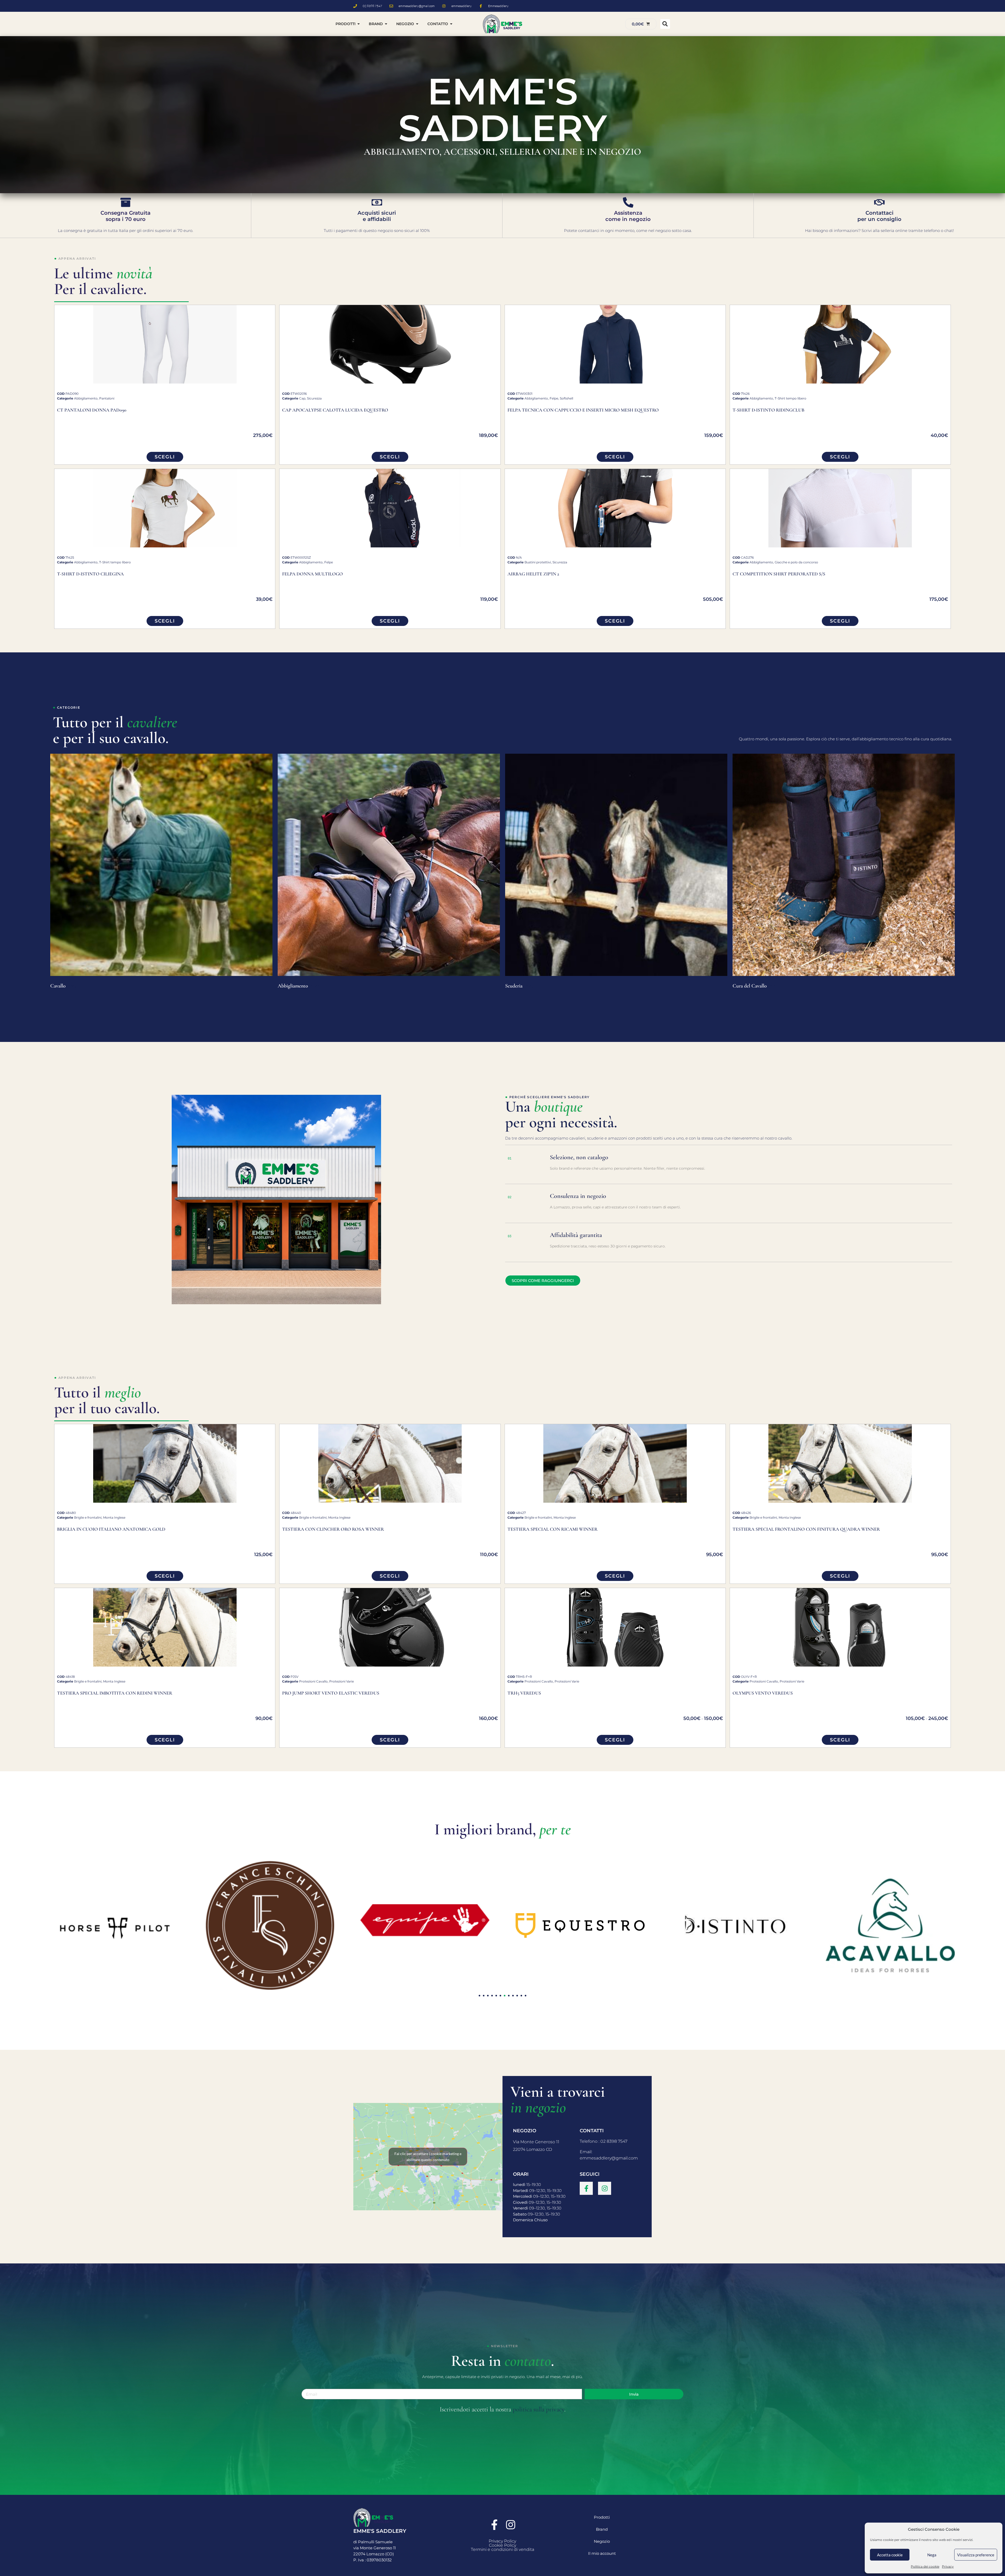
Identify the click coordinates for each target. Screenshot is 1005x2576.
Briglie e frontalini (88, 1517)
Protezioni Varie (342, 1681)
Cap (302, 398)
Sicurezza (314, 398)
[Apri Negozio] (417, 24)
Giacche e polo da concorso (796, 562)
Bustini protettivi (538, 562)
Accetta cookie (890, 2555)
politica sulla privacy (538, 2409)
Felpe (554, 398)
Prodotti (602, 2517)
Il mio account (602, 2553)
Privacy (948, 2566)
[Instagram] (605, 2188)
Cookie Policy (502, 2545)
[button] (665, 24)
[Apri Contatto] (451, 24)
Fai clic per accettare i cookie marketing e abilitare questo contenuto (428, 2157)
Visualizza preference (976, 2555)
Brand (602, 2529)
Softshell (566, 398)
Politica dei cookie (925, 2566)
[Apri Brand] (386, 24)
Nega (932, 2555)
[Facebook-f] (586, 2188)
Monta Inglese (114, 1517)
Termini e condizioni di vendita (502, 2549)
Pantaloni (107, 398)
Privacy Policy (502, 2541)
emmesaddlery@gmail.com (609, 2158)
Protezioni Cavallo (313, 1681)
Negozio (602, 2541)
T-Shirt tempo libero (791, 398)
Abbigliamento (86, 398)
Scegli (165, 457)
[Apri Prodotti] (359, 24)
